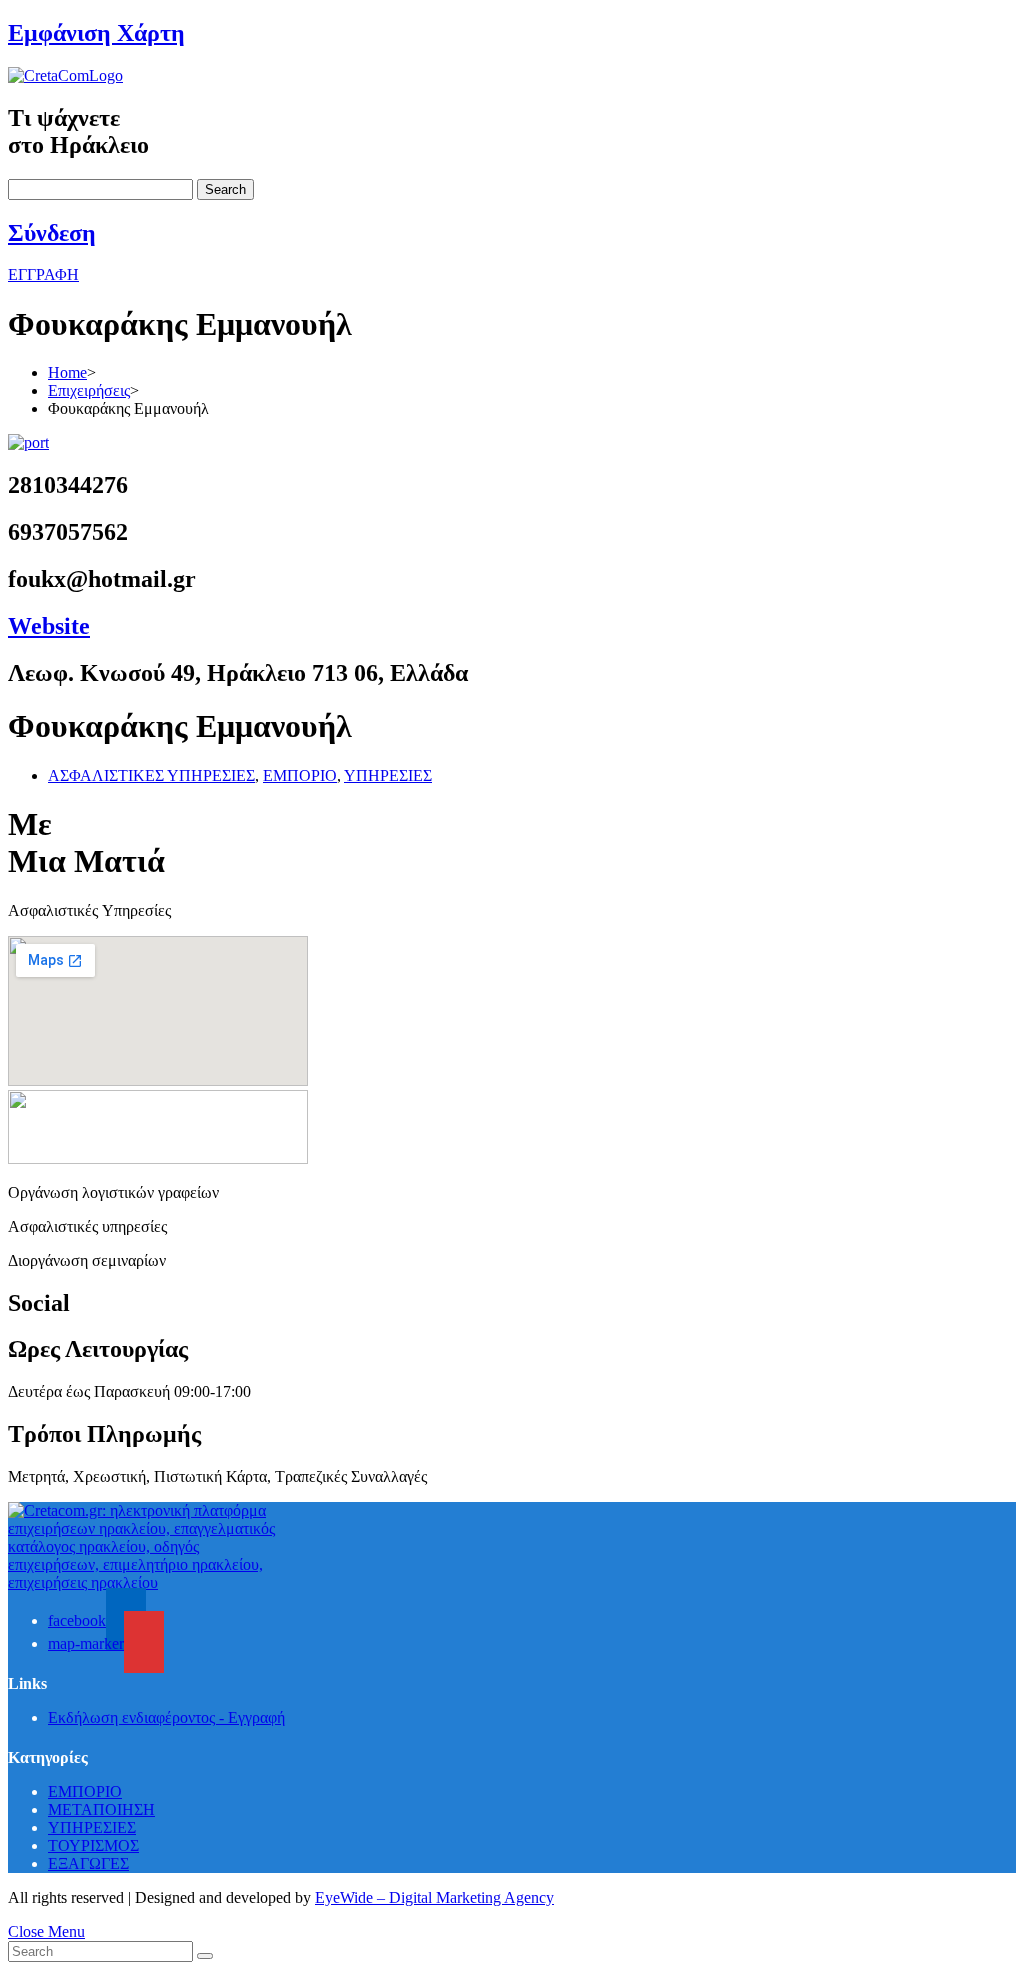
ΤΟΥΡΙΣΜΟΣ (93, 1845)
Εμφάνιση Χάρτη (96, 33)
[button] (43, 274)
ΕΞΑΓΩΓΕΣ (88, 1863)
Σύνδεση (52, 233)
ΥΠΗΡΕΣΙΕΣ (388, 775)
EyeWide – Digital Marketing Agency (434, 1897)
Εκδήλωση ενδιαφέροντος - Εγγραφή (166, 1717)
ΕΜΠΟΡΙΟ (300, 775)
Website (49, 626)
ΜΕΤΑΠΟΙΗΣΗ (101, 1809)
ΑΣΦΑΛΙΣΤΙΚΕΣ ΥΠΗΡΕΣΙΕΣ (151, 775)
